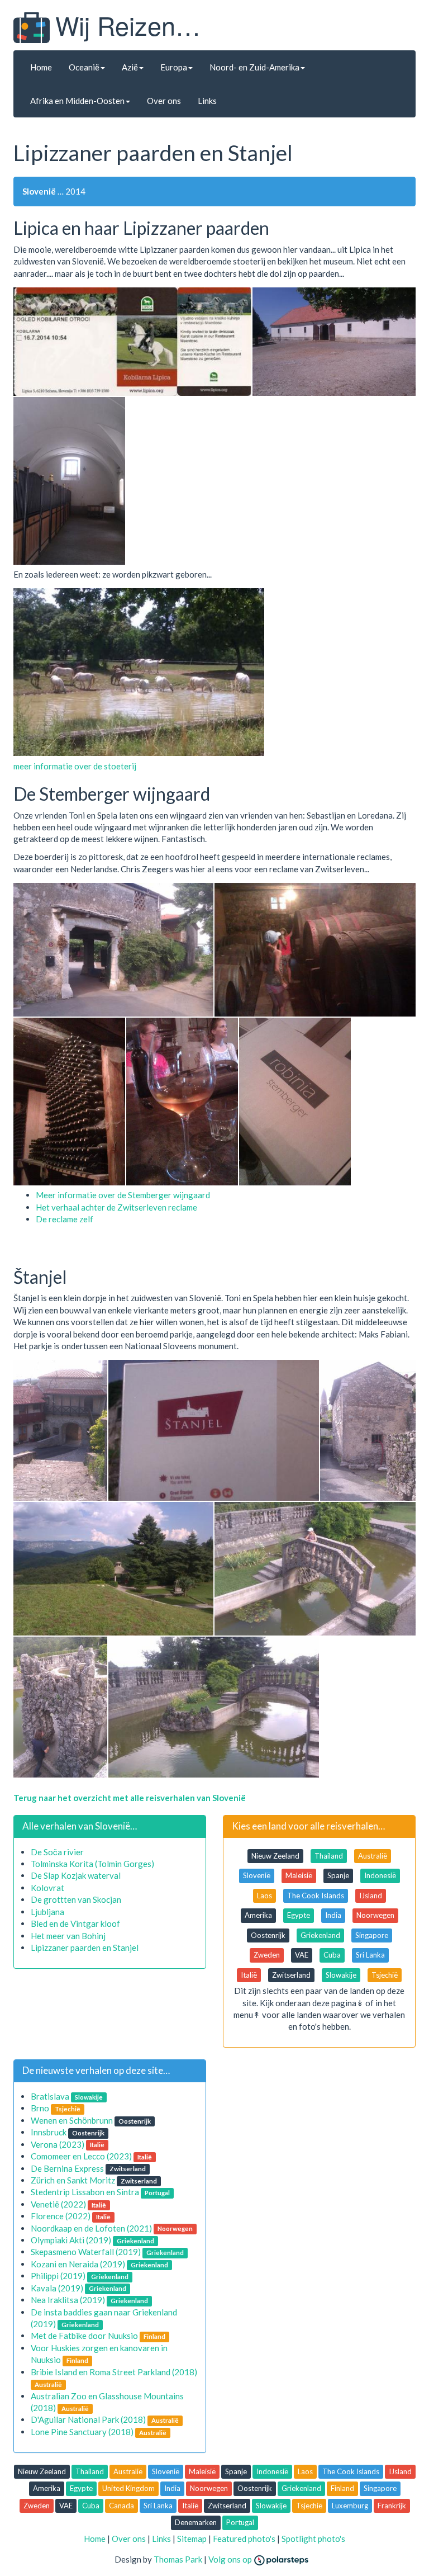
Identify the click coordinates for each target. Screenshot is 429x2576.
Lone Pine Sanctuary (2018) (82, 2432)
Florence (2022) (61, 2216)
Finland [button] (342, 2488)
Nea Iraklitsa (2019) (68, 2300)
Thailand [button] (329, 1856)
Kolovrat (47, 1888)
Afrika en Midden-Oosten (77, 101)
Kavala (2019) (57, 2288)
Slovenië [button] (257, 1875)
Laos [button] (264, 1896)
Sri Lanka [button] (370, 1955)
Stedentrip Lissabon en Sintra (85, 2192)
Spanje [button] (338, 1875)
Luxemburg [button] (350, 2506)
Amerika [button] (258, 1915)
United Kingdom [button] (128, 2488)
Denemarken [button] (196, 2522)
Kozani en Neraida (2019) (78, 2264)
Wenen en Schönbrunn (72, 2120)
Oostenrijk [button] (268, 1935)
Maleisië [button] (299, 1875)
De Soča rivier (57, 1852)
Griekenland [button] (320, 1935)
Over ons (164, 101)
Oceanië (84, 67)
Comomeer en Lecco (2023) (81, 2156)
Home (41, 67)
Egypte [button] (299, 1915)
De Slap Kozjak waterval (76, 1875)
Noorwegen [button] (375, 1915)
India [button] (333, 1915)
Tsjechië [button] (385, 1975)
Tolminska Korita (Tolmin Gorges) (92, 1864)
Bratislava (50, 2096)
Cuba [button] (332, 1955)
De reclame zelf (65, 1219)
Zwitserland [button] (291, 1975)
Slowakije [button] (341, 1975)
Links (207, 101)
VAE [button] (302, 1955)
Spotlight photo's (313, 2539)
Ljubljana (47, 1912)
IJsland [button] (371, 1896)
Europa (174, 67)
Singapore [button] (372, 1935)
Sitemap (192, 2539)
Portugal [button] (240, 2522)
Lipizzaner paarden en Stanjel (85, 1948)
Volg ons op (231, 2559)
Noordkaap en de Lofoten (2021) (91, 2228)
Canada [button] (121, 2506)
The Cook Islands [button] (316, 1896)
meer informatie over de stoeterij (75, 766)
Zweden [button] (267, 1955)
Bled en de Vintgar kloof (75, 1923)
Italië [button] (249, 1975)
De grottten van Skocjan (76, 1899)
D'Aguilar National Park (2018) (88, 2419)
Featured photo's (244, 2539)
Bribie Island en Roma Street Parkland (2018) (114, 2372)
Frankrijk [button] (392, 2506)
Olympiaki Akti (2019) (71, 2240)
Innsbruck (49, 2132)
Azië (130, 67)
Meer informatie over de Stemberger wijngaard (123, 1195)
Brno (40, 2108)
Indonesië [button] (380, 1875)
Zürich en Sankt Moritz (73, 2180)
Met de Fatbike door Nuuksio (84, 2336)
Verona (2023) (58, 2144)
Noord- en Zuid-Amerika (254, 67)
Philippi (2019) (58, 2276)
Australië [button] (373, 1856)
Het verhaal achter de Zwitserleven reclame (116, 1207)
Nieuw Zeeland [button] (275, 1856)
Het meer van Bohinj (68, 1936)
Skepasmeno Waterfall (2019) (86, 2252)
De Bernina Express (67, 2168)
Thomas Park (178, 2559)
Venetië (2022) (58, 2204)
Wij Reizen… (128, 25)
